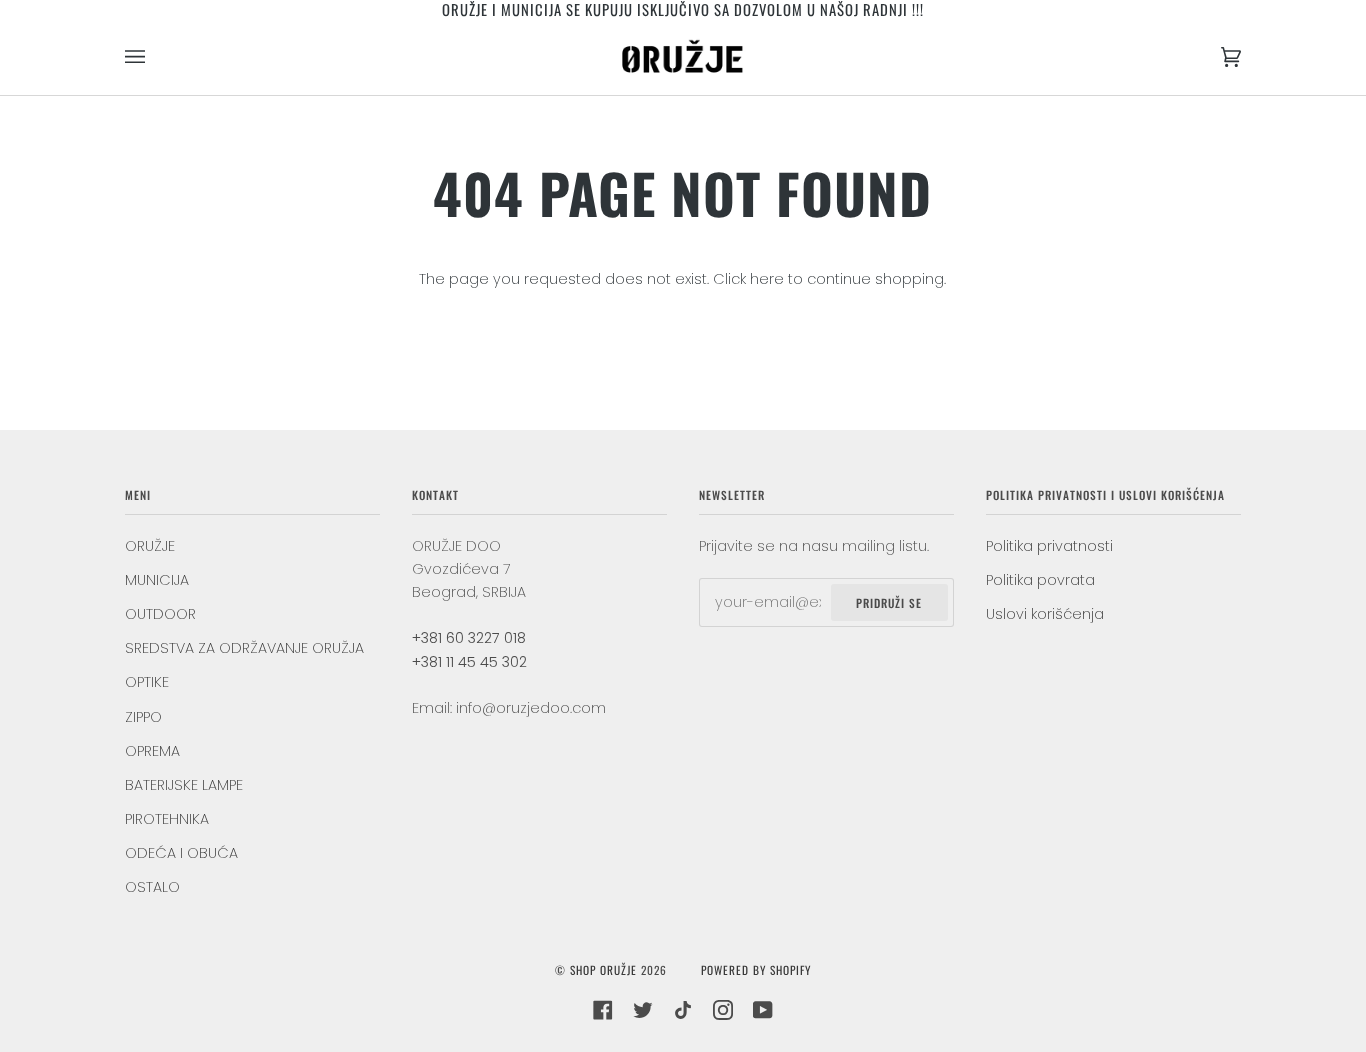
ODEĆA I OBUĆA (181, 853)
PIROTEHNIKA (167, 819)
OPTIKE (147, 682)
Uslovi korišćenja (1045, 614)
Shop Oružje (603, 969)
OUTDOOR (160, 614)
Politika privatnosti (1049, 546)
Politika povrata (1040, 580)
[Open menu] (155, 57)
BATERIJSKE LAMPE (184, 785)
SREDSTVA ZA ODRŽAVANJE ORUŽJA (244, 648)
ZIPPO (143, 717)
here (767, 279)
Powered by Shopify (756, 969)
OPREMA (152, 751)
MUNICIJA (157, 580)
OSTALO (152, 887)
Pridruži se (889, 602)
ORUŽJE (150, 546)
